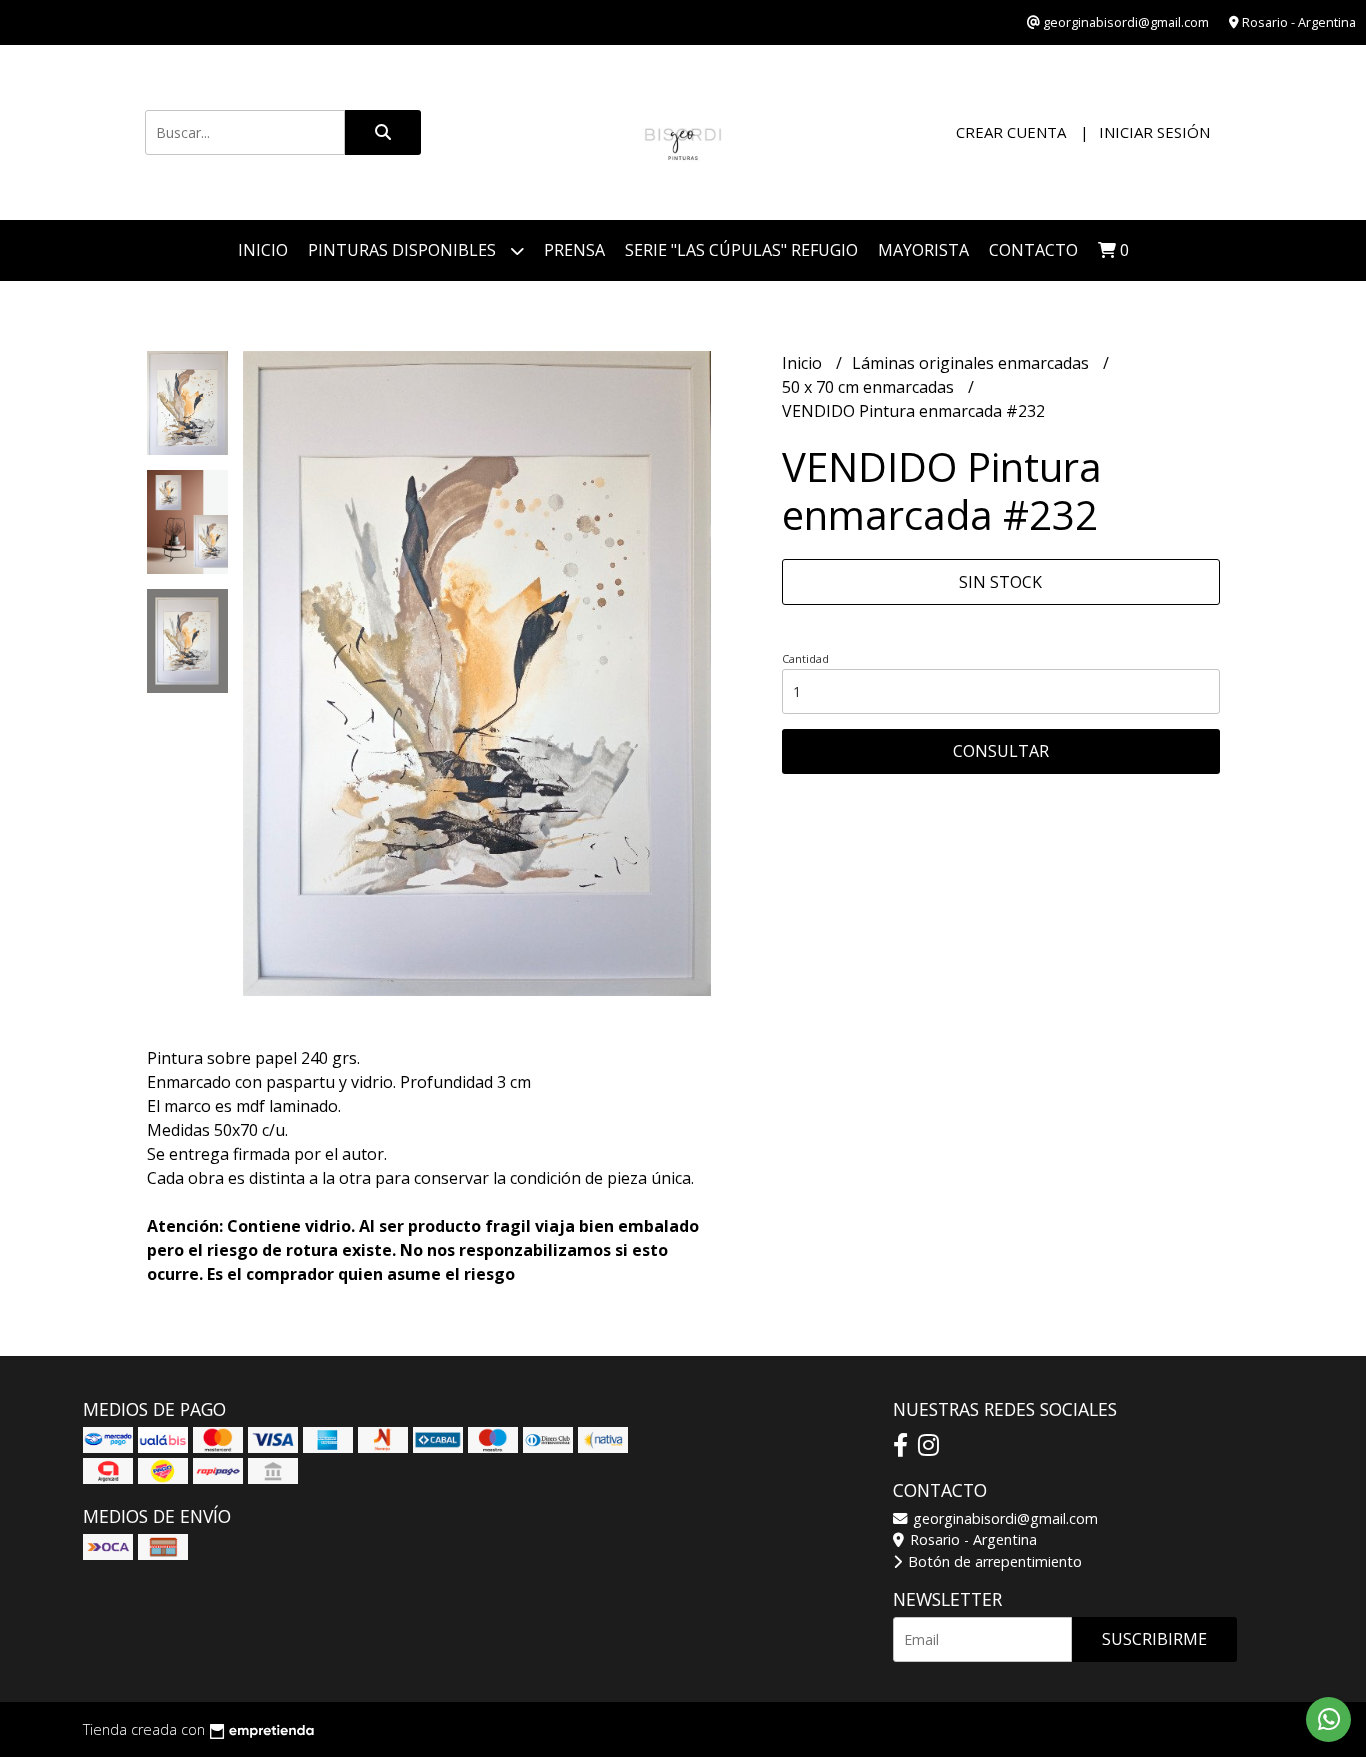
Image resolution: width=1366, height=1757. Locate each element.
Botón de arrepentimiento (993, 1561)
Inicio (263, 250)
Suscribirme (1154, 1639)
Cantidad (805, 658)
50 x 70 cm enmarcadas (870, 387)
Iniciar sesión (1154, 132)
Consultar (1001, 751)
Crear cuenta (1011, 132)
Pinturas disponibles (404, 250)
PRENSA (574, 250)
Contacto (1033, 250)
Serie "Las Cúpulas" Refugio (741, 250)
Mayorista (923, 250)
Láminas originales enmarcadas (972, 363)
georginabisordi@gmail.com (1003, 1518)
